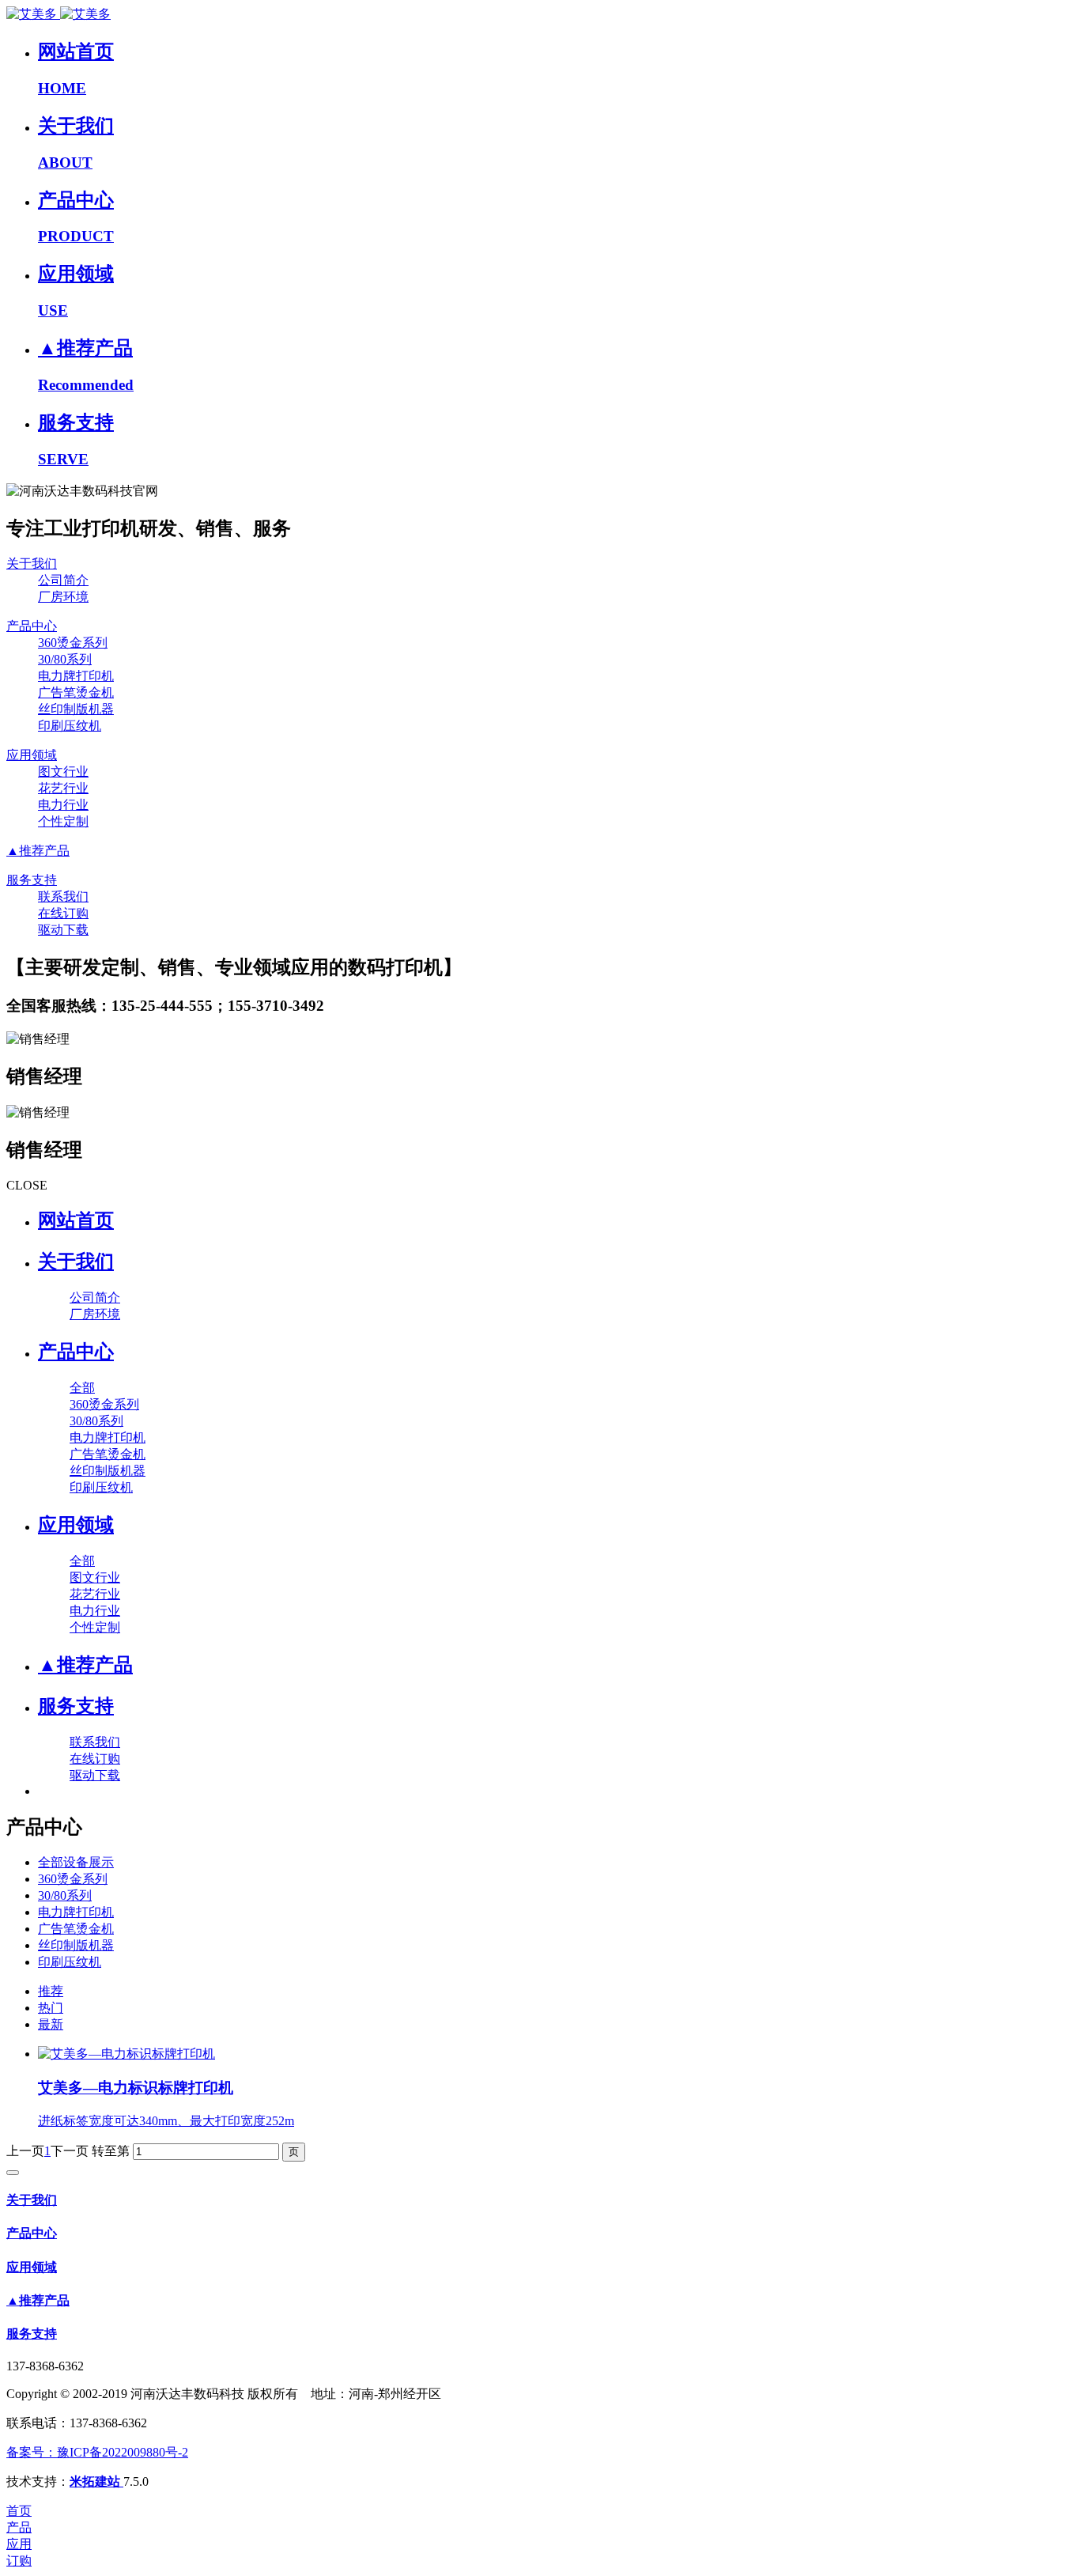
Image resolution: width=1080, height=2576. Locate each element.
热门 (51, 2008)
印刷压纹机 (70, 1962)
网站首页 (76, 1220)
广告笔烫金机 (76, 1929)
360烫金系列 (73, 1879)
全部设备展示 (76, 1862)
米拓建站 (96, 2481)
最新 (51, 2024)
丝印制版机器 (76, 1945)
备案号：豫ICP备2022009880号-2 (97, 2452)
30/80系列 (65, 1895)
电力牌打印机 (76, 1912)
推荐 (51, 1991)
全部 (82, 1388)
